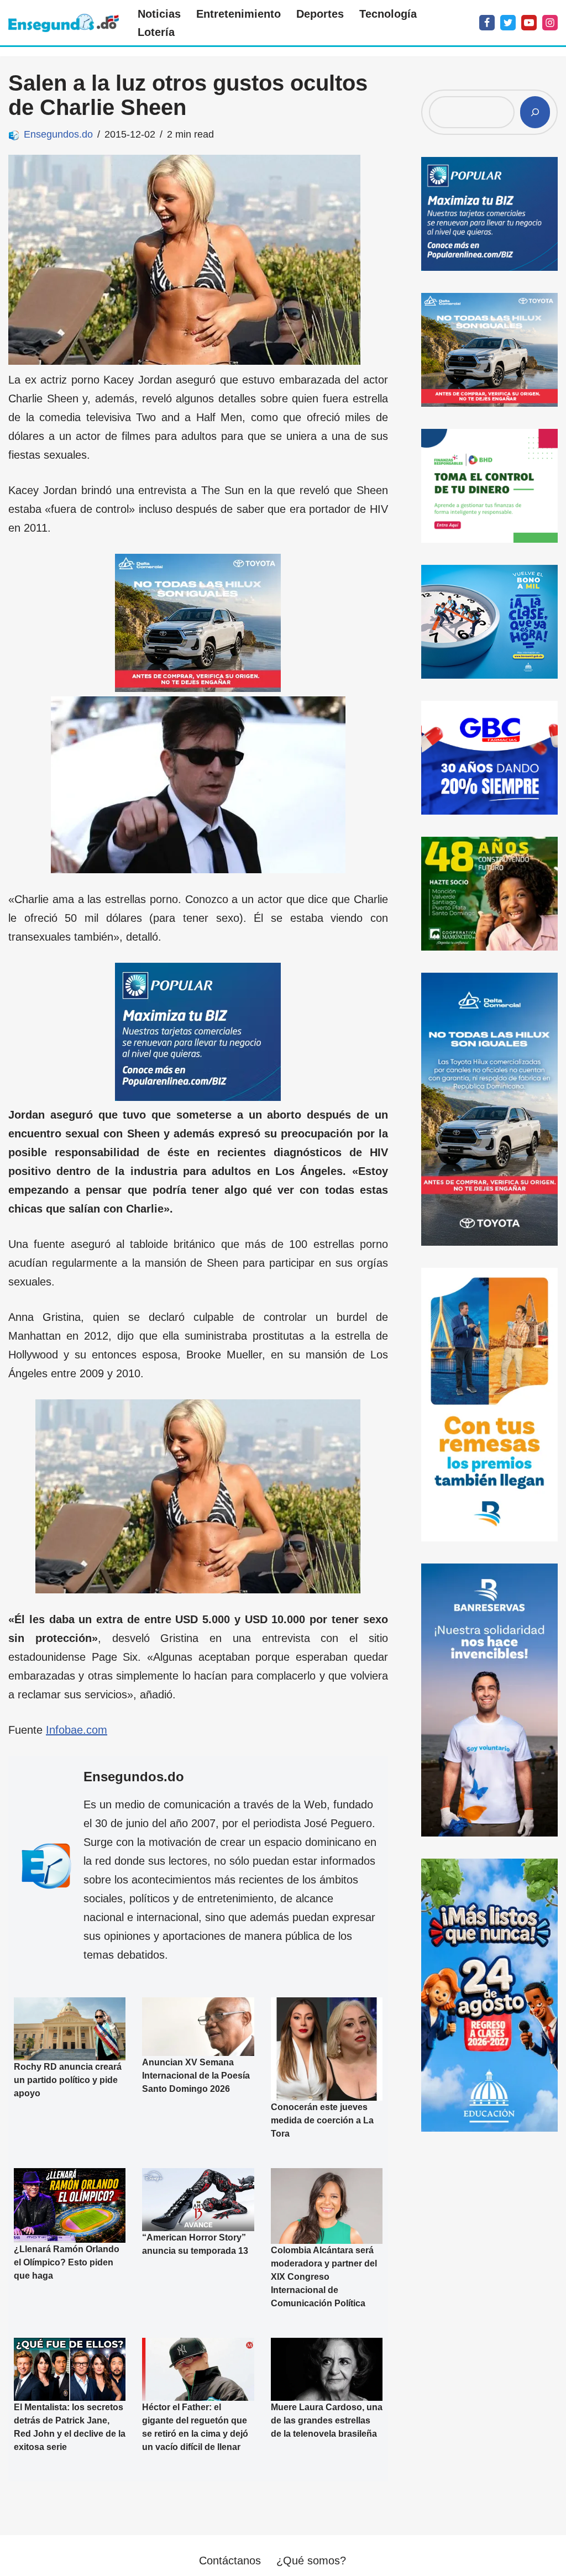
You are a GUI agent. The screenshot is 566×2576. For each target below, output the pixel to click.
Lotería (156, 32)
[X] (508, 23)
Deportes (320, 14)
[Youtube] (529, 23)
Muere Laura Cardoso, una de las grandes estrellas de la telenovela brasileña (327, 2420)
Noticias (159, 14)
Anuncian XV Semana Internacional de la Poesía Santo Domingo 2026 (196, 2076)
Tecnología (388, 14)
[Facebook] (487, 23)
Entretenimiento (239, 14)
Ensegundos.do (58, 134)
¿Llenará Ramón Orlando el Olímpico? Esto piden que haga (67, 2262)
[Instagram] (550, 23)
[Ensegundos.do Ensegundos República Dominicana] (64, 23)
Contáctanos (230, 2561)
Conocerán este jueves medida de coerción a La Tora (322, 2120)
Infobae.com (77, 1730)
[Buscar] (535, 112)
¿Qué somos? (311, 2561)
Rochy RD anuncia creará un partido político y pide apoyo (68, 2079)
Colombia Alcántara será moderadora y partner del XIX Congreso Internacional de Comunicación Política (324, 2277)
